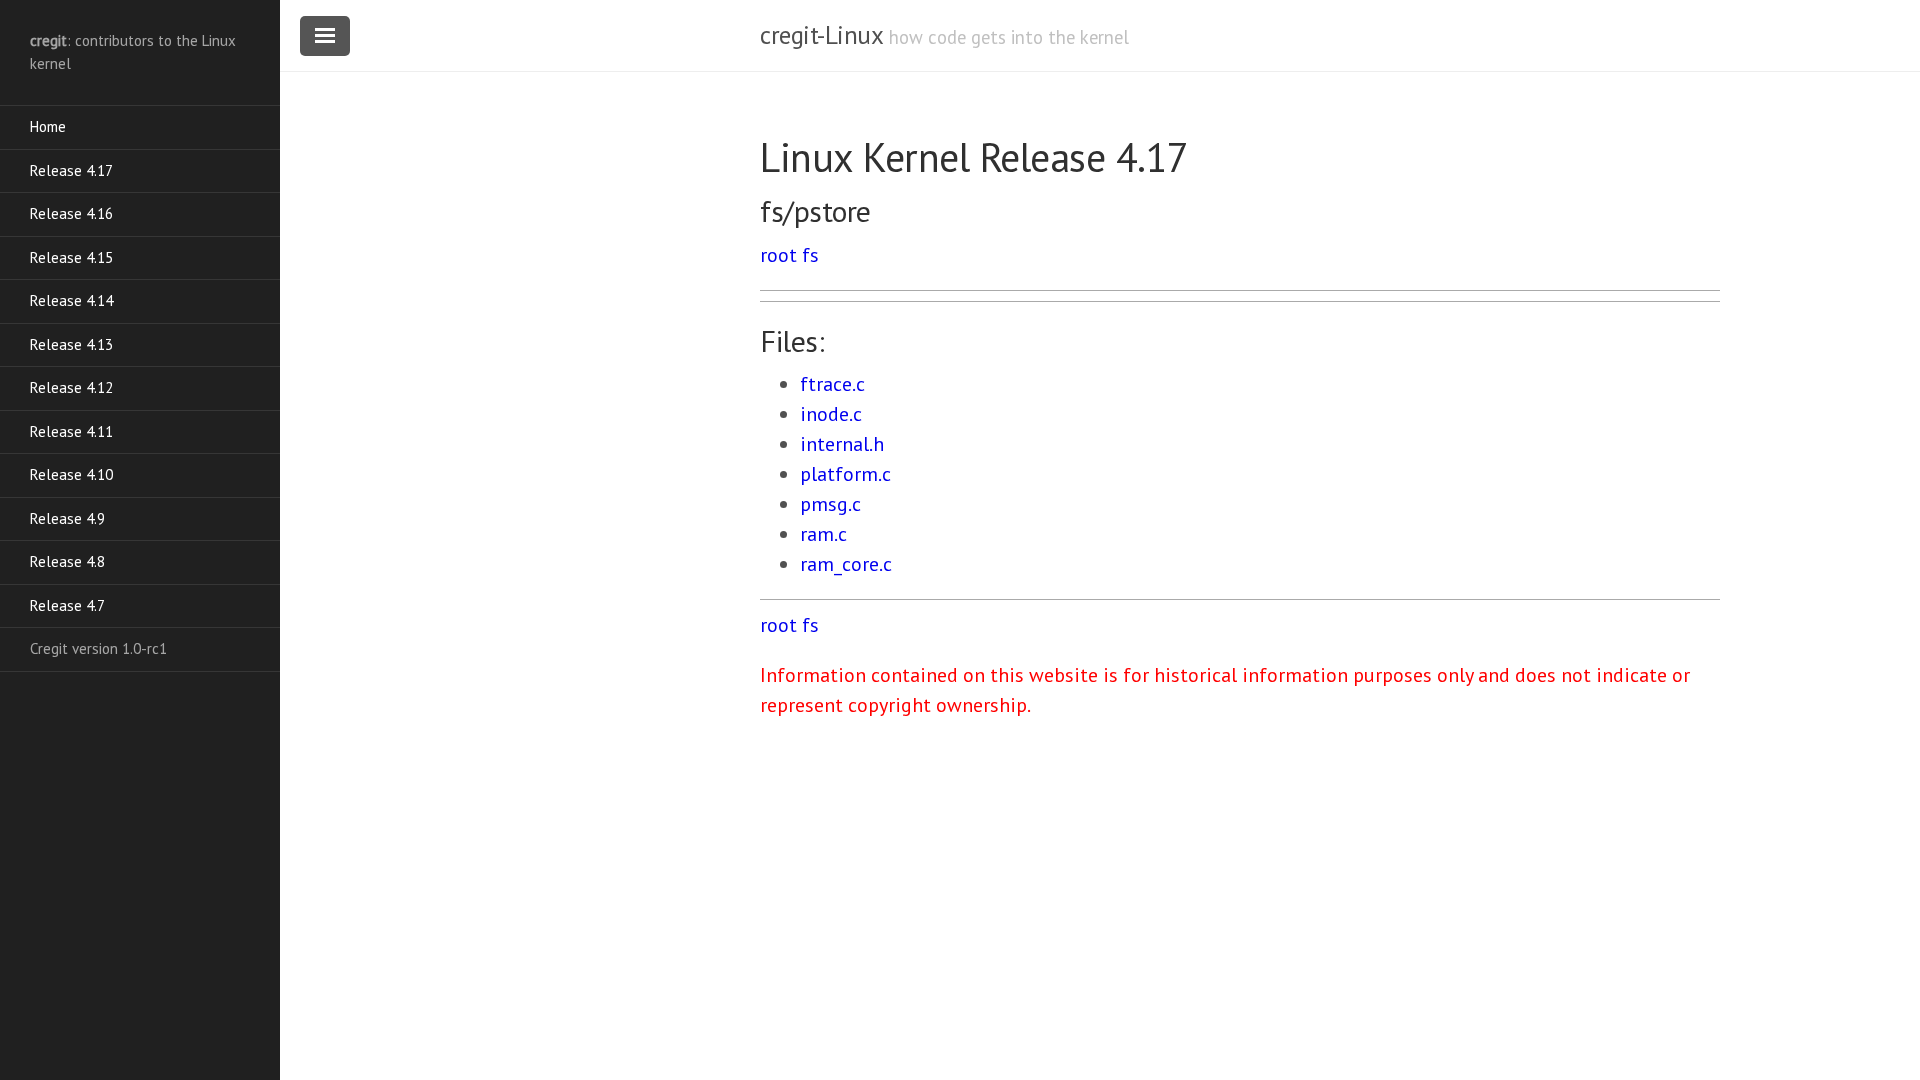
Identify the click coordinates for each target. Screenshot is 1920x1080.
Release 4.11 (71, 431)
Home (48, 126)
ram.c (823, 534)
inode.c (831, 414)
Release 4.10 (71, 474)
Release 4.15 (71, 257)
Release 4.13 (71, 344)
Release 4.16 (71, 213)
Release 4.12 (71, 387)
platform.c (845, 474)
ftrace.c (832, 384)
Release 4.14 (71, 300)
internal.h (842, 444)
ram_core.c (846, 564)
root (778, 255)
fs (810, 255)
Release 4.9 (67, 518)
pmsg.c (830, 504)
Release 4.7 (67, 605)
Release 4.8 (67, 561)
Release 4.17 (71, 170)
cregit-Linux (821, 35)
